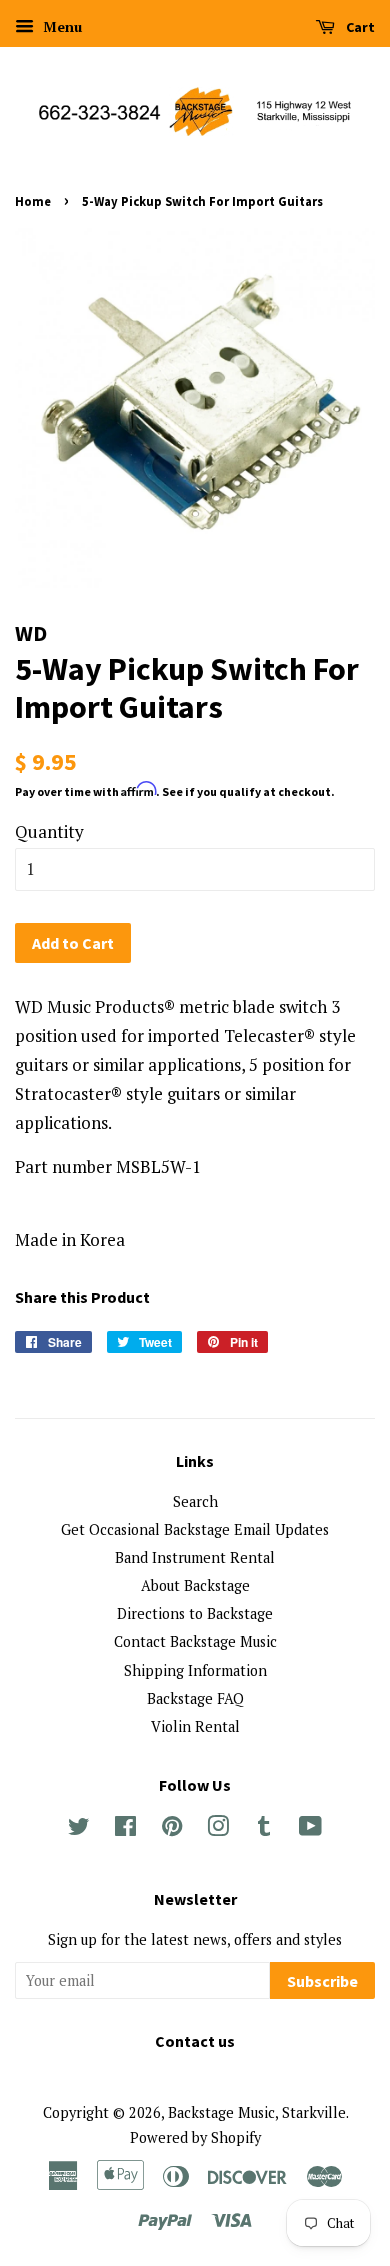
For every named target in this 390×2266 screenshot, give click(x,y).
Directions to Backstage (195, 1613)
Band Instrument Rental (195, 1557)
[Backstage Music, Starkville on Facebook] (125, 1829)
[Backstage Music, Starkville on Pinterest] (172, 1829)
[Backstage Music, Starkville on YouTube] (310, 1829)
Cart (359, 27)
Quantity (49, 831)
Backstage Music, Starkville (257, 2112)
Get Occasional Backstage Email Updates (195, 1529)
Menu (60, 26)
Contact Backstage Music (195, 1641)
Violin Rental (195, 1726)
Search (195, 1501)
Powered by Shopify (195, 2137)
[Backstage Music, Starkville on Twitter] (79, 1829)
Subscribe (322, 1981)
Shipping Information (195, 1670)
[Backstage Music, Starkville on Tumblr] (264, 1829)
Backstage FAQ (195, 1698)
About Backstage (195, 1585)
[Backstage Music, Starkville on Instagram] (218, 1829)
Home (33, 201)
